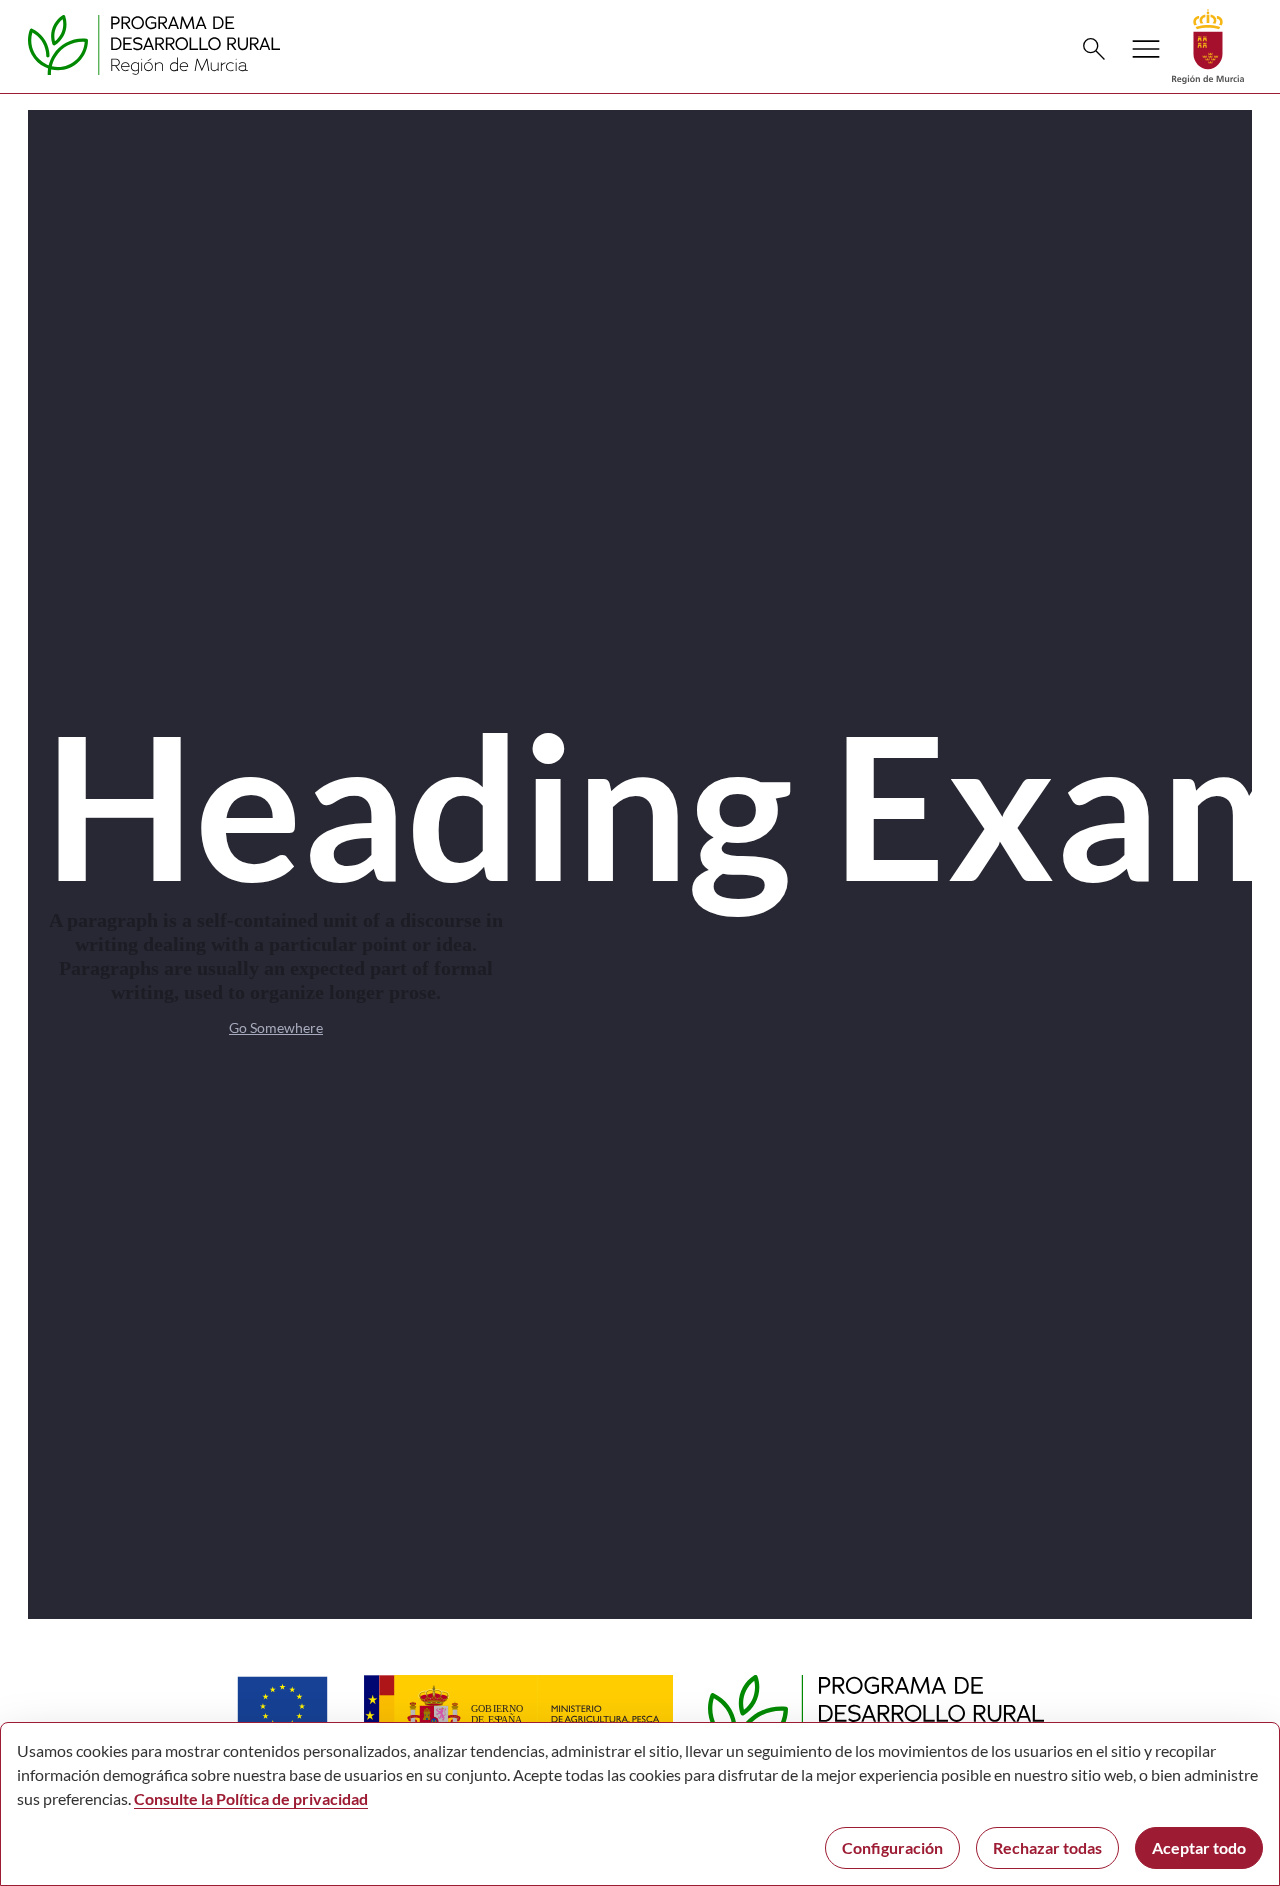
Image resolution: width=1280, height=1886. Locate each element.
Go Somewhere (276, 1027)
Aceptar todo (1199, 1847)
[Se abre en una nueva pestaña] (1208, 44)
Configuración (892, 1847)
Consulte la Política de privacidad (251, 1798)
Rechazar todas (1047, 1847)
